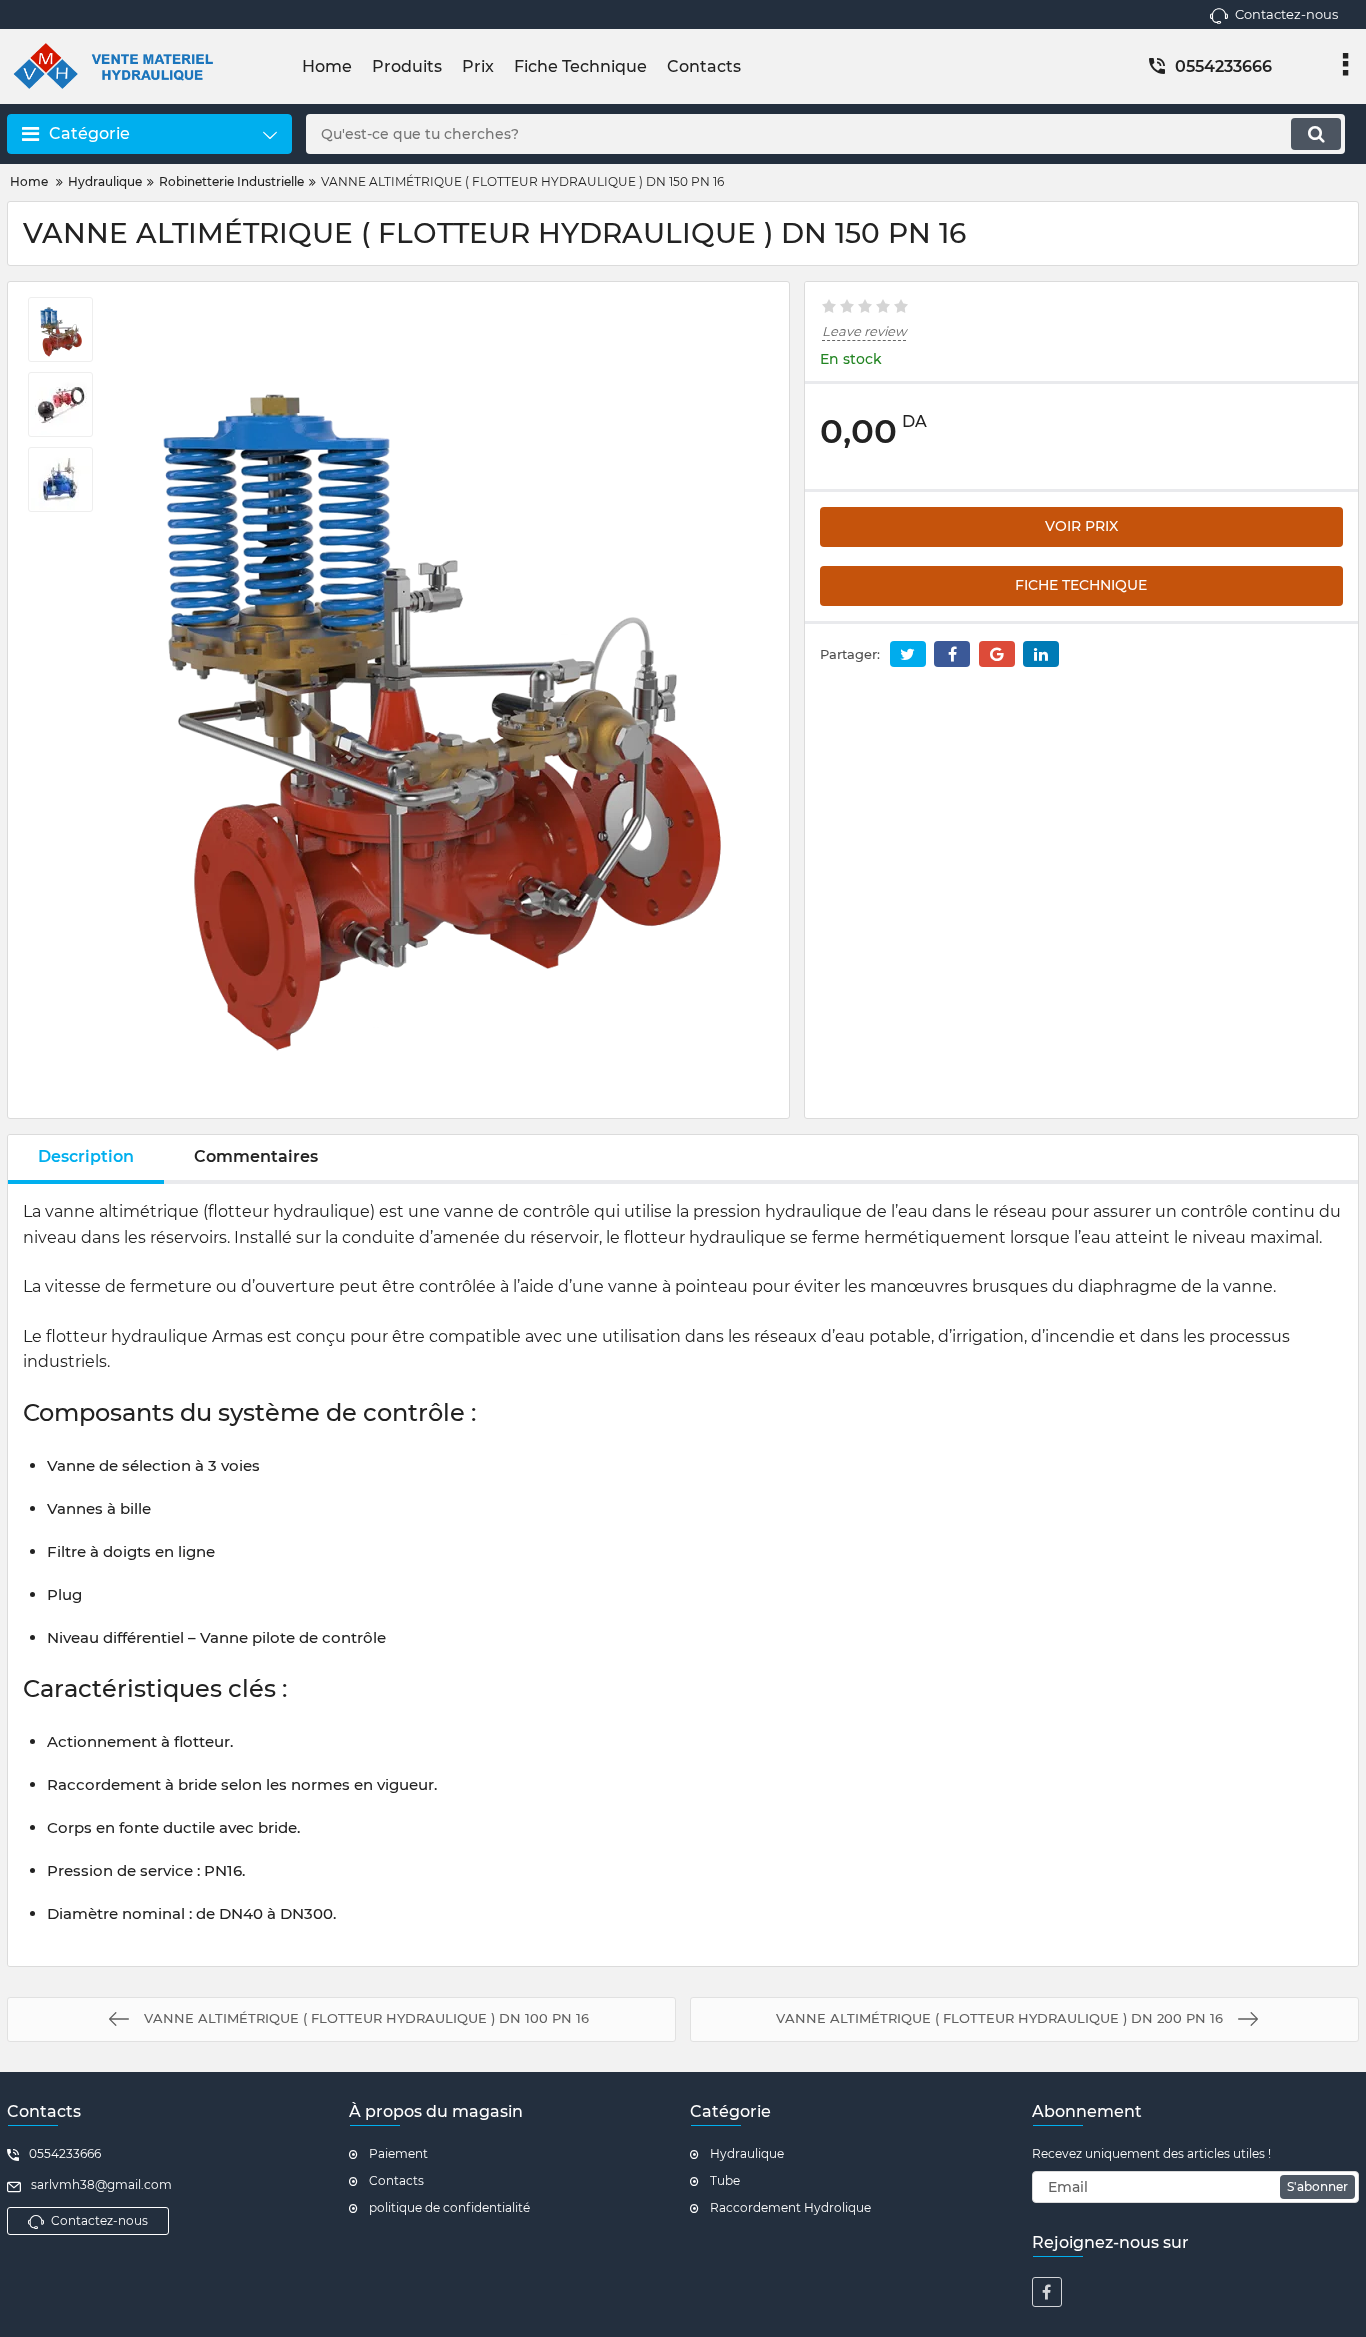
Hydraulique (747, 2153)
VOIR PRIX (1081, 526)
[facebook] (1047, 2292)
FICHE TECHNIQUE (1081, 585)
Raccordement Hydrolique (790, 2207)
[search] (1316, 134)
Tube (725, 2180)
